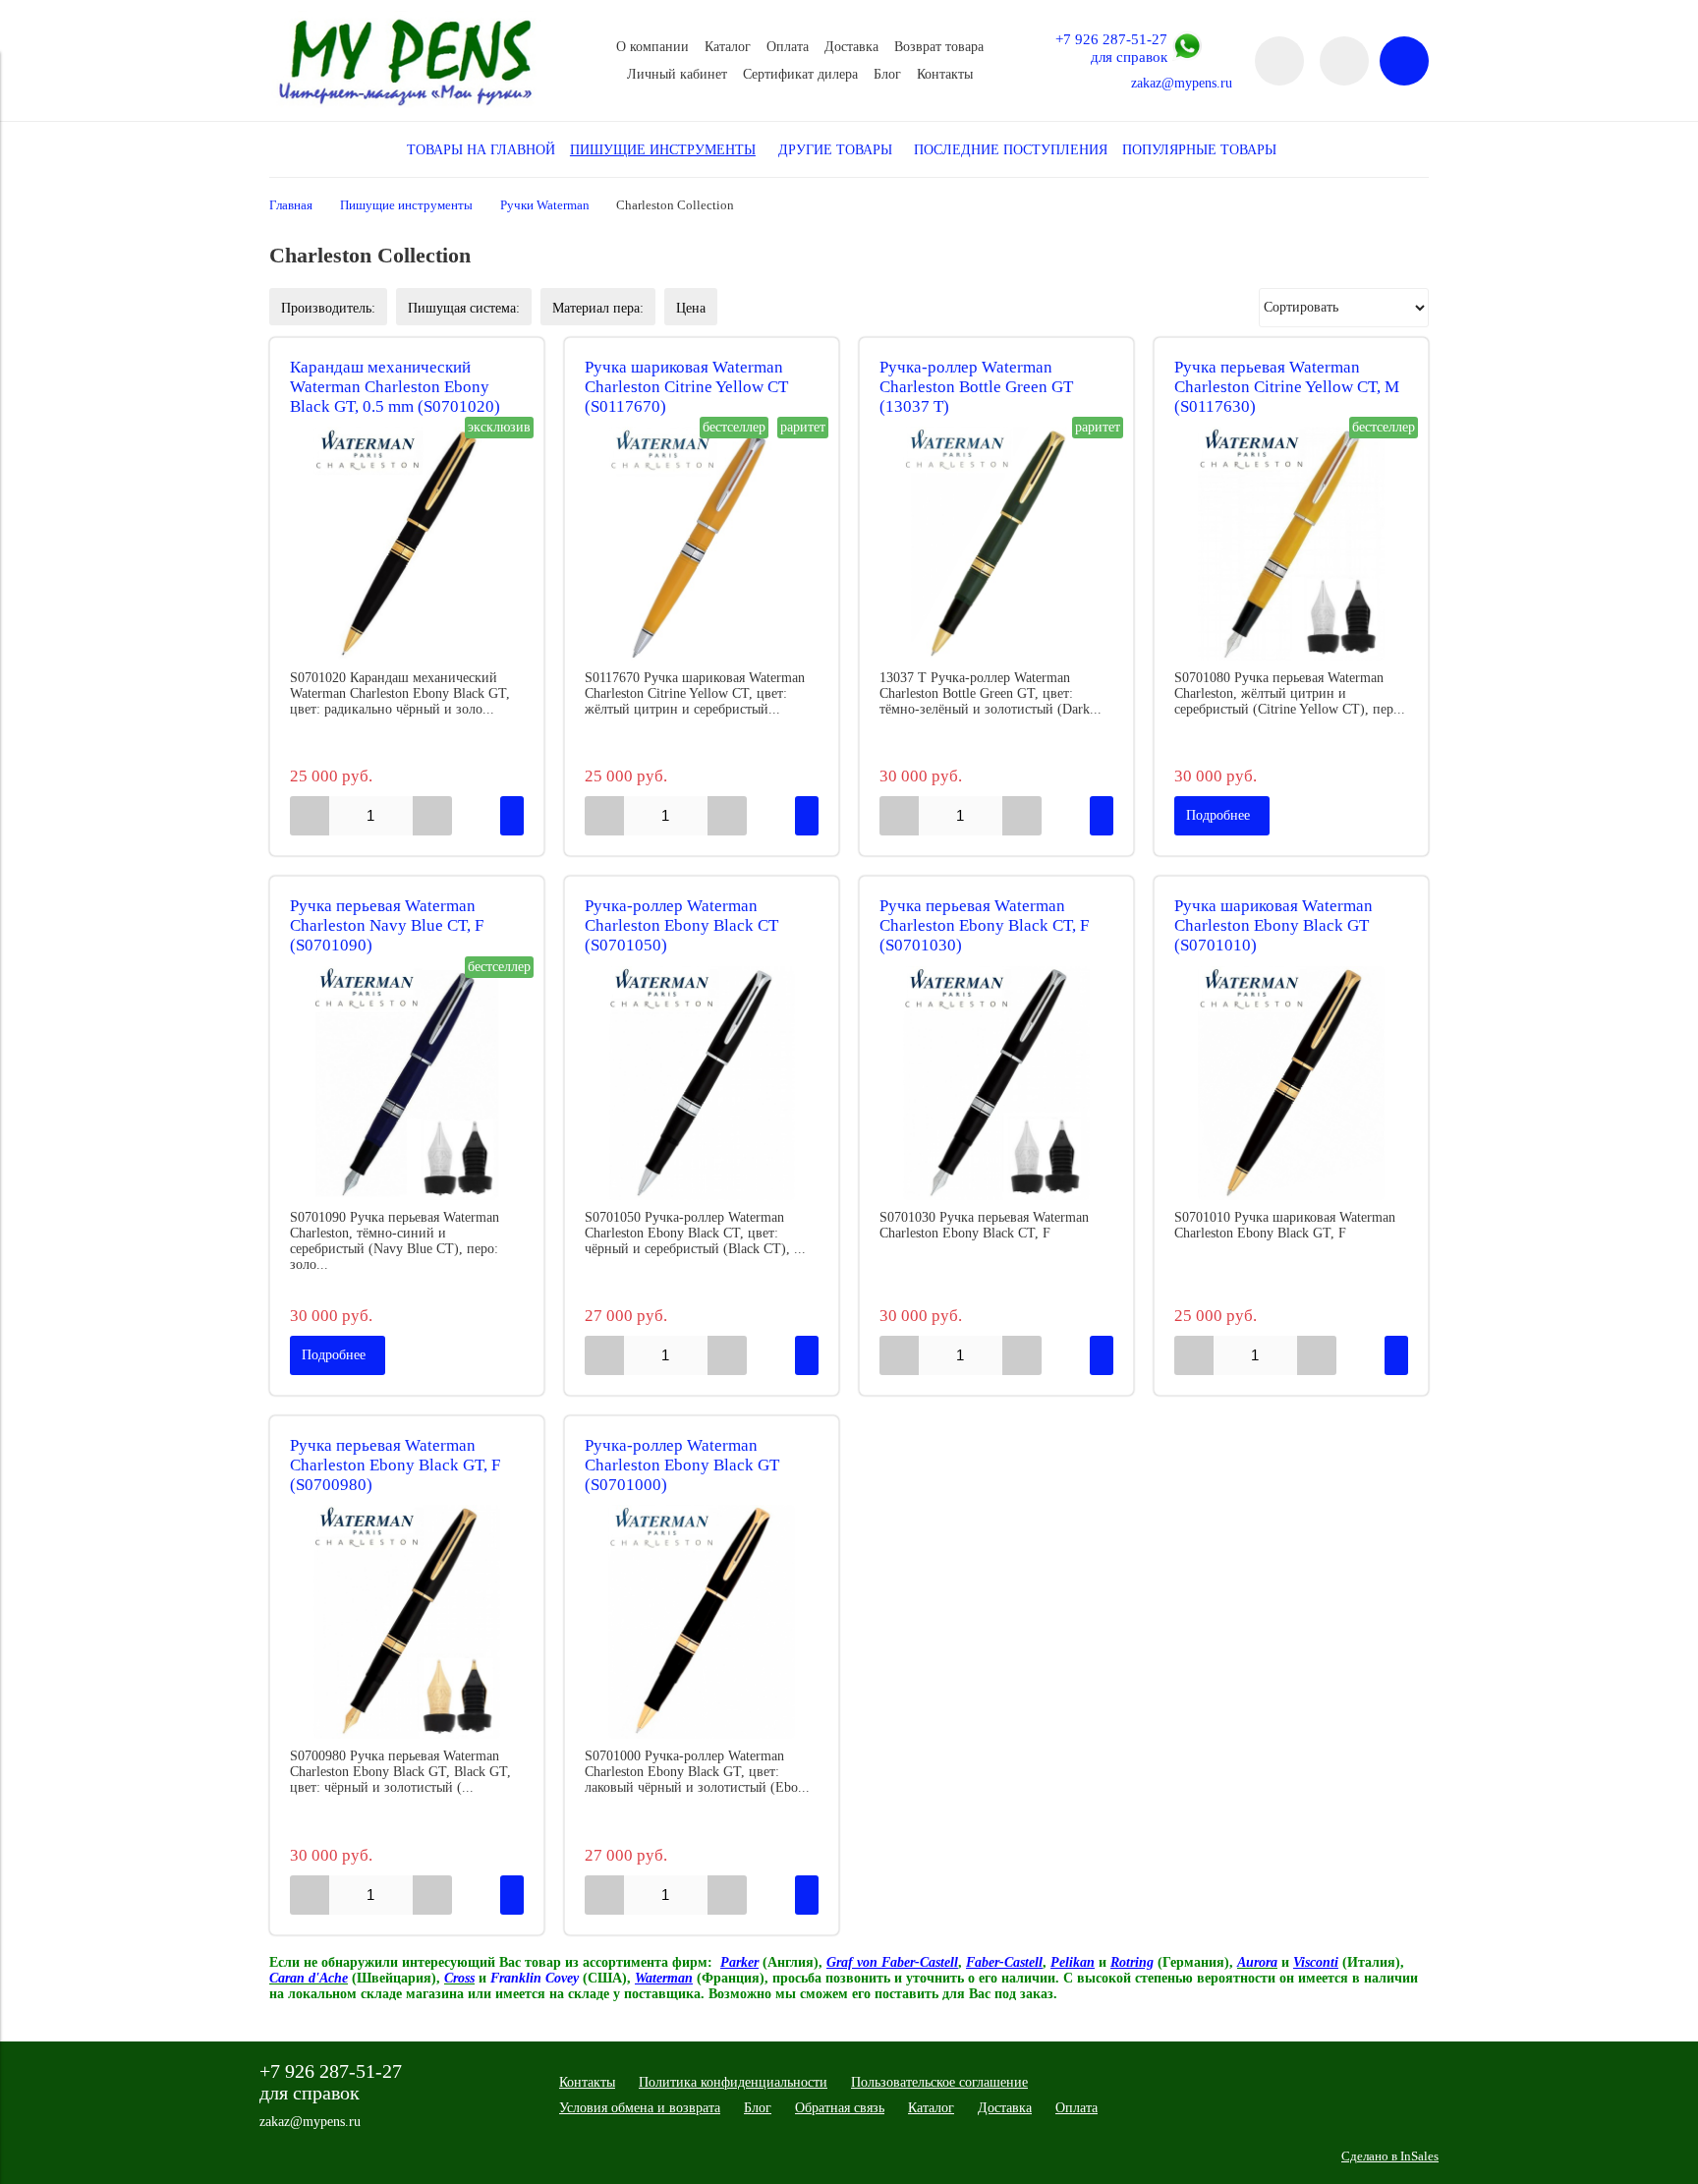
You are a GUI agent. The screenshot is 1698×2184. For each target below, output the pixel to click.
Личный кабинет (677, 74)
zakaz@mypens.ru (1182, 83)
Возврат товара (939, 47)
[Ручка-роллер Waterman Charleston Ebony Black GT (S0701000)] (702, 1622)
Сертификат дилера (800, 74)
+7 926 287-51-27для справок (1111, 48)
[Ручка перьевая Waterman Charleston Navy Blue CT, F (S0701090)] (407, 1083)
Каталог (728, 47)
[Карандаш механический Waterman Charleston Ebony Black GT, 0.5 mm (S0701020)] (407, 544)
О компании (652, 47)
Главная (291, 205)
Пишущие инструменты (406, 205)
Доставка (851, 47)
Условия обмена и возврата (640, 2108)
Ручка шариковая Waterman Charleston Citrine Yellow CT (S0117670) (686, 387)
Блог (887, 74)
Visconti (1316, 1962)
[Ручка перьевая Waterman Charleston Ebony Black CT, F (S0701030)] (996, 1083)
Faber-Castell (1004, 1962)
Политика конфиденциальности (733, 2082)
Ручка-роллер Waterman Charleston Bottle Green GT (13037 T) (976, 387)
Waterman (664, 1978)
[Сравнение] (1344, 61)
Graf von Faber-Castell (892, 1962)
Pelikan (1073, 1962)
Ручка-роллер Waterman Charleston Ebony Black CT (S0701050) (681, 925)
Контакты (945, 74)
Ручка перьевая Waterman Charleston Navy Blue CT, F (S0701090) (387, 925)
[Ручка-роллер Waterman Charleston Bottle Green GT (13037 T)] (996, 544)
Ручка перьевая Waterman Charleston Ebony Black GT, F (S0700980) (395, 1465)
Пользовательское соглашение (939, 2082)
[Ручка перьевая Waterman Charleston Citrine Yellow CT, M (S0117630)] (1291, 544)
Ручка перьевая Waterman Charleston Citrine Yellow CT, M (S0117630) (1287, 387)
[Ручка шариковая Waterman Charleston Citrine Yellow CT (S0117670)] (702, 544)
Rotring (1132, 1962)
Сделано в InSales (1390, 2156)
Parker (739, 1962)
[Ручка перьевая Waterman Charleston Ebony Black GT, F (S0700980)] (407, 1622)
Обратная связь (840, 2108)
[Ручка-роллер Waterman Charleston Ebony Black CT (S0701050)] (702, 1083)
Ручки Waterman (545, 205)
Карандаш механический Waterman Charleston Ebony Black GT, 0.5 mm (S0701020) (395, 387)
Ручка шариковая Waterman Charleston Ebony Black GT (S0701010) (1273, 925)
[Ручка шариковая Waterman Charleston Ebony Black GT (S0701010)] (1291, 1083)
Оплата (788, 47)
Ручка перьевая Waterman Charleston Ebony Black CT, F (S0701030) (984, 925)
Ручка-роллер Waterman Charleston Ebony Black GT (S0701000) (682, 1465)
